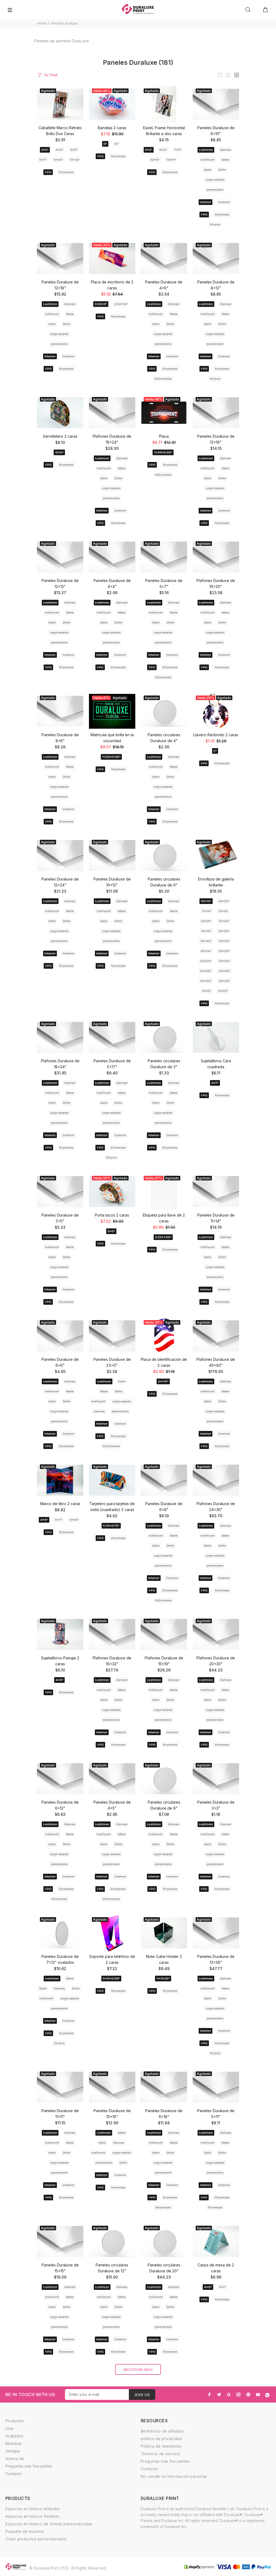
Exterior (224, 202)
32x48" (206, 981)
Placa (164, 436)
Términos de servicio (160, 2454)
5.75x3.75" (111, 1526)
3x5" (45, 150)
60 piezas (59, 1899)
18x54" (206, 951)
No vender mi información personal (174, 2476)
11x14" (75, 160)
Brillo (222, 170)
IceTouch (208, 160)
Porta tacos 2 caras (112, 1215)
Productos (15, 2421)
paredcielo (215, 190)
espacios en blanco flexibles (32, 2516)
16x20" (224, 931)
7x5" (178, 150)
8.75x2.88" (111, 1979)
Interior (206, 202)
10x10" (206, 901)
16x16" (206, 931)
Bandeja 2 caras (112, 128)
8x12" (207, 991)
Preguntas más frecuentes (29, 2466)
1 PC (48, 172)
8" (105, 144)
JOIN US (142, 2395)
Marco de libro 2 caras (60, 1504)
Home (42, 23)
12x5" (59, 452)
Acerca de (15, 2459)
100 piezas (163, 475)
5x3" (149, 150)
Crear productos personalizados (36, 2539)
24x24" (224, 961)
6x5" (111, 1231)
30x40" (224, 971)
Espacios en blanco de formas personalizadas (49, 2524)
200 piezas (163, 379)
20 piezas (66, 172)
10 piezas (118, 156)
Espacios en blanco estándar (33, 2509)
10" (116, 144)
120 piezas (163, 677)
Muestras (13, 2443)
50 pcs (215, 225)
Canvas (226, 150)
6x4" (163, 150)
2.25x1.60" (163, 1237)
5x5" (74, 150)
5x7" (43, 160)
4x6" (59, 150)
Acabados (14, 2436)
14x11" (171, 160)
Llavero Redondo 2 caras (216, 735)
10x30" (224, 901)
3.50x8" (101, 304)
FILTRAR (51, 75)
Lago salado (215, 180)
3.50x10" (121, 304)
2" (215, 751)
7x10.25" (163, 1979)
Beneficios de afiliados (162, 2431)
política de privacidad (161, 2439)
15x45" (224, 921)
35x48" (224, 981)
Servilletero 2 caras (60, 436)
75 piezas (215, 2207)
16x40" (206, 941)
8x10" (58, 160)
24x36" (206, 971)
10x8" (155, 160)
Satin (208, 170)
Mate (225, 160)
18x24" (224, 941)
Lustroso (206, 150)
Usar (9, 2428)
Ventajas (13, 2451)
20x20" (224, 951)
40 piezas (163, 2207)
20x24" (206, 961)
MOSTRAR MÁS (138, 2370)
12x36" (206, 921)
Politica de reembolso (161, 2446)
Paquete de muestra (25, 2531)
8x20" (223, 991)
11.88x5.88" (163, 452)
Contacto (13, 2474)
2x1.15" (163, 1381)
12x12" (223, 911)
